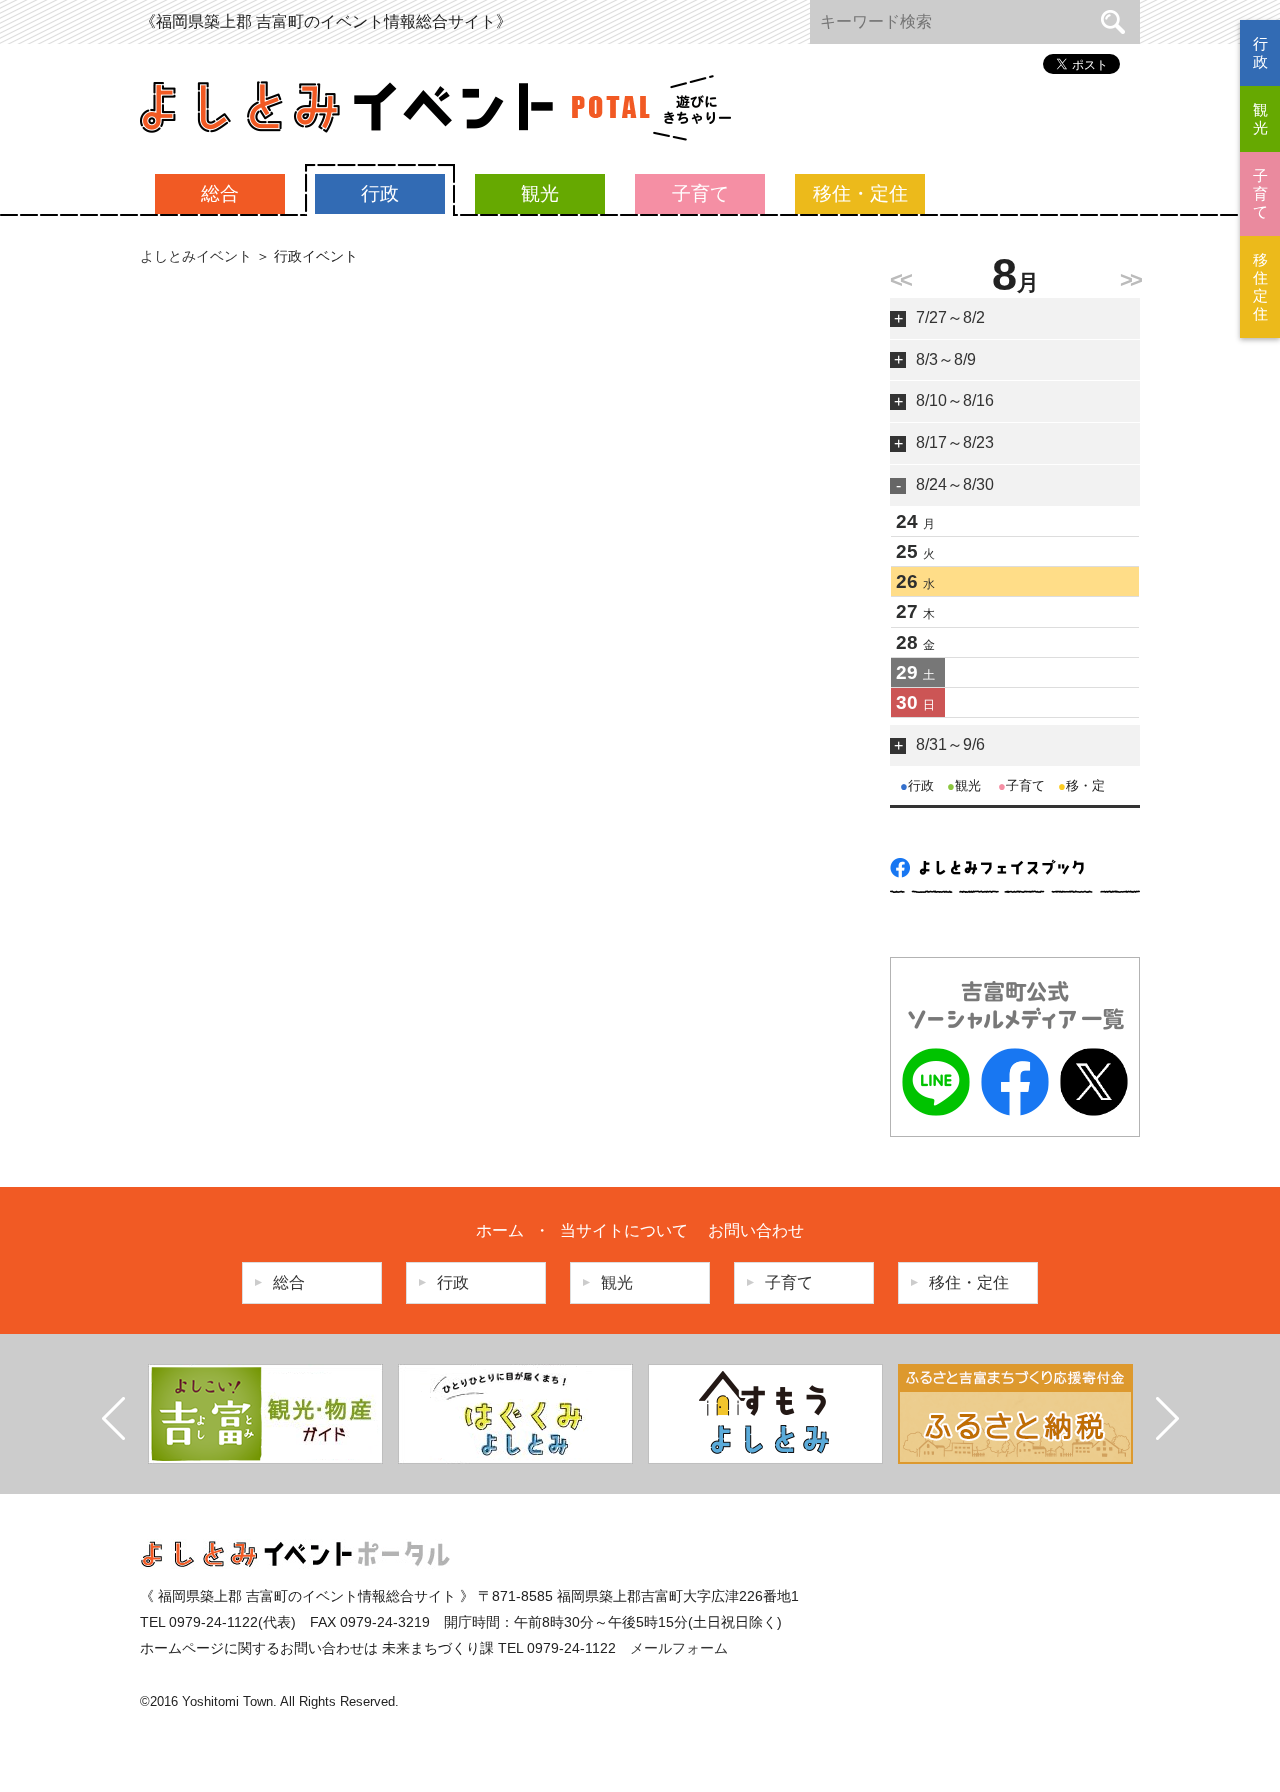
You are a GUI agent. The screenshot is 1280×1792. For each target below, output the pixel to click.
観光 (540, 193)
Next (1167, 1419)
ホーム (500, 1230)
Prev (114, 1419)
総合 (220, 193)
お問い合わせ (756, 1230)
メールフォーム (679, 1648)
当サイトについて (624, 1230)
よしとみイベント (196, 256)
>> (1130, 279)
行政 (380, 193)
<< (900, 279)
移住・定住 (860, 193)
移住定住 (1260, 286)
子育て (700, 193)
